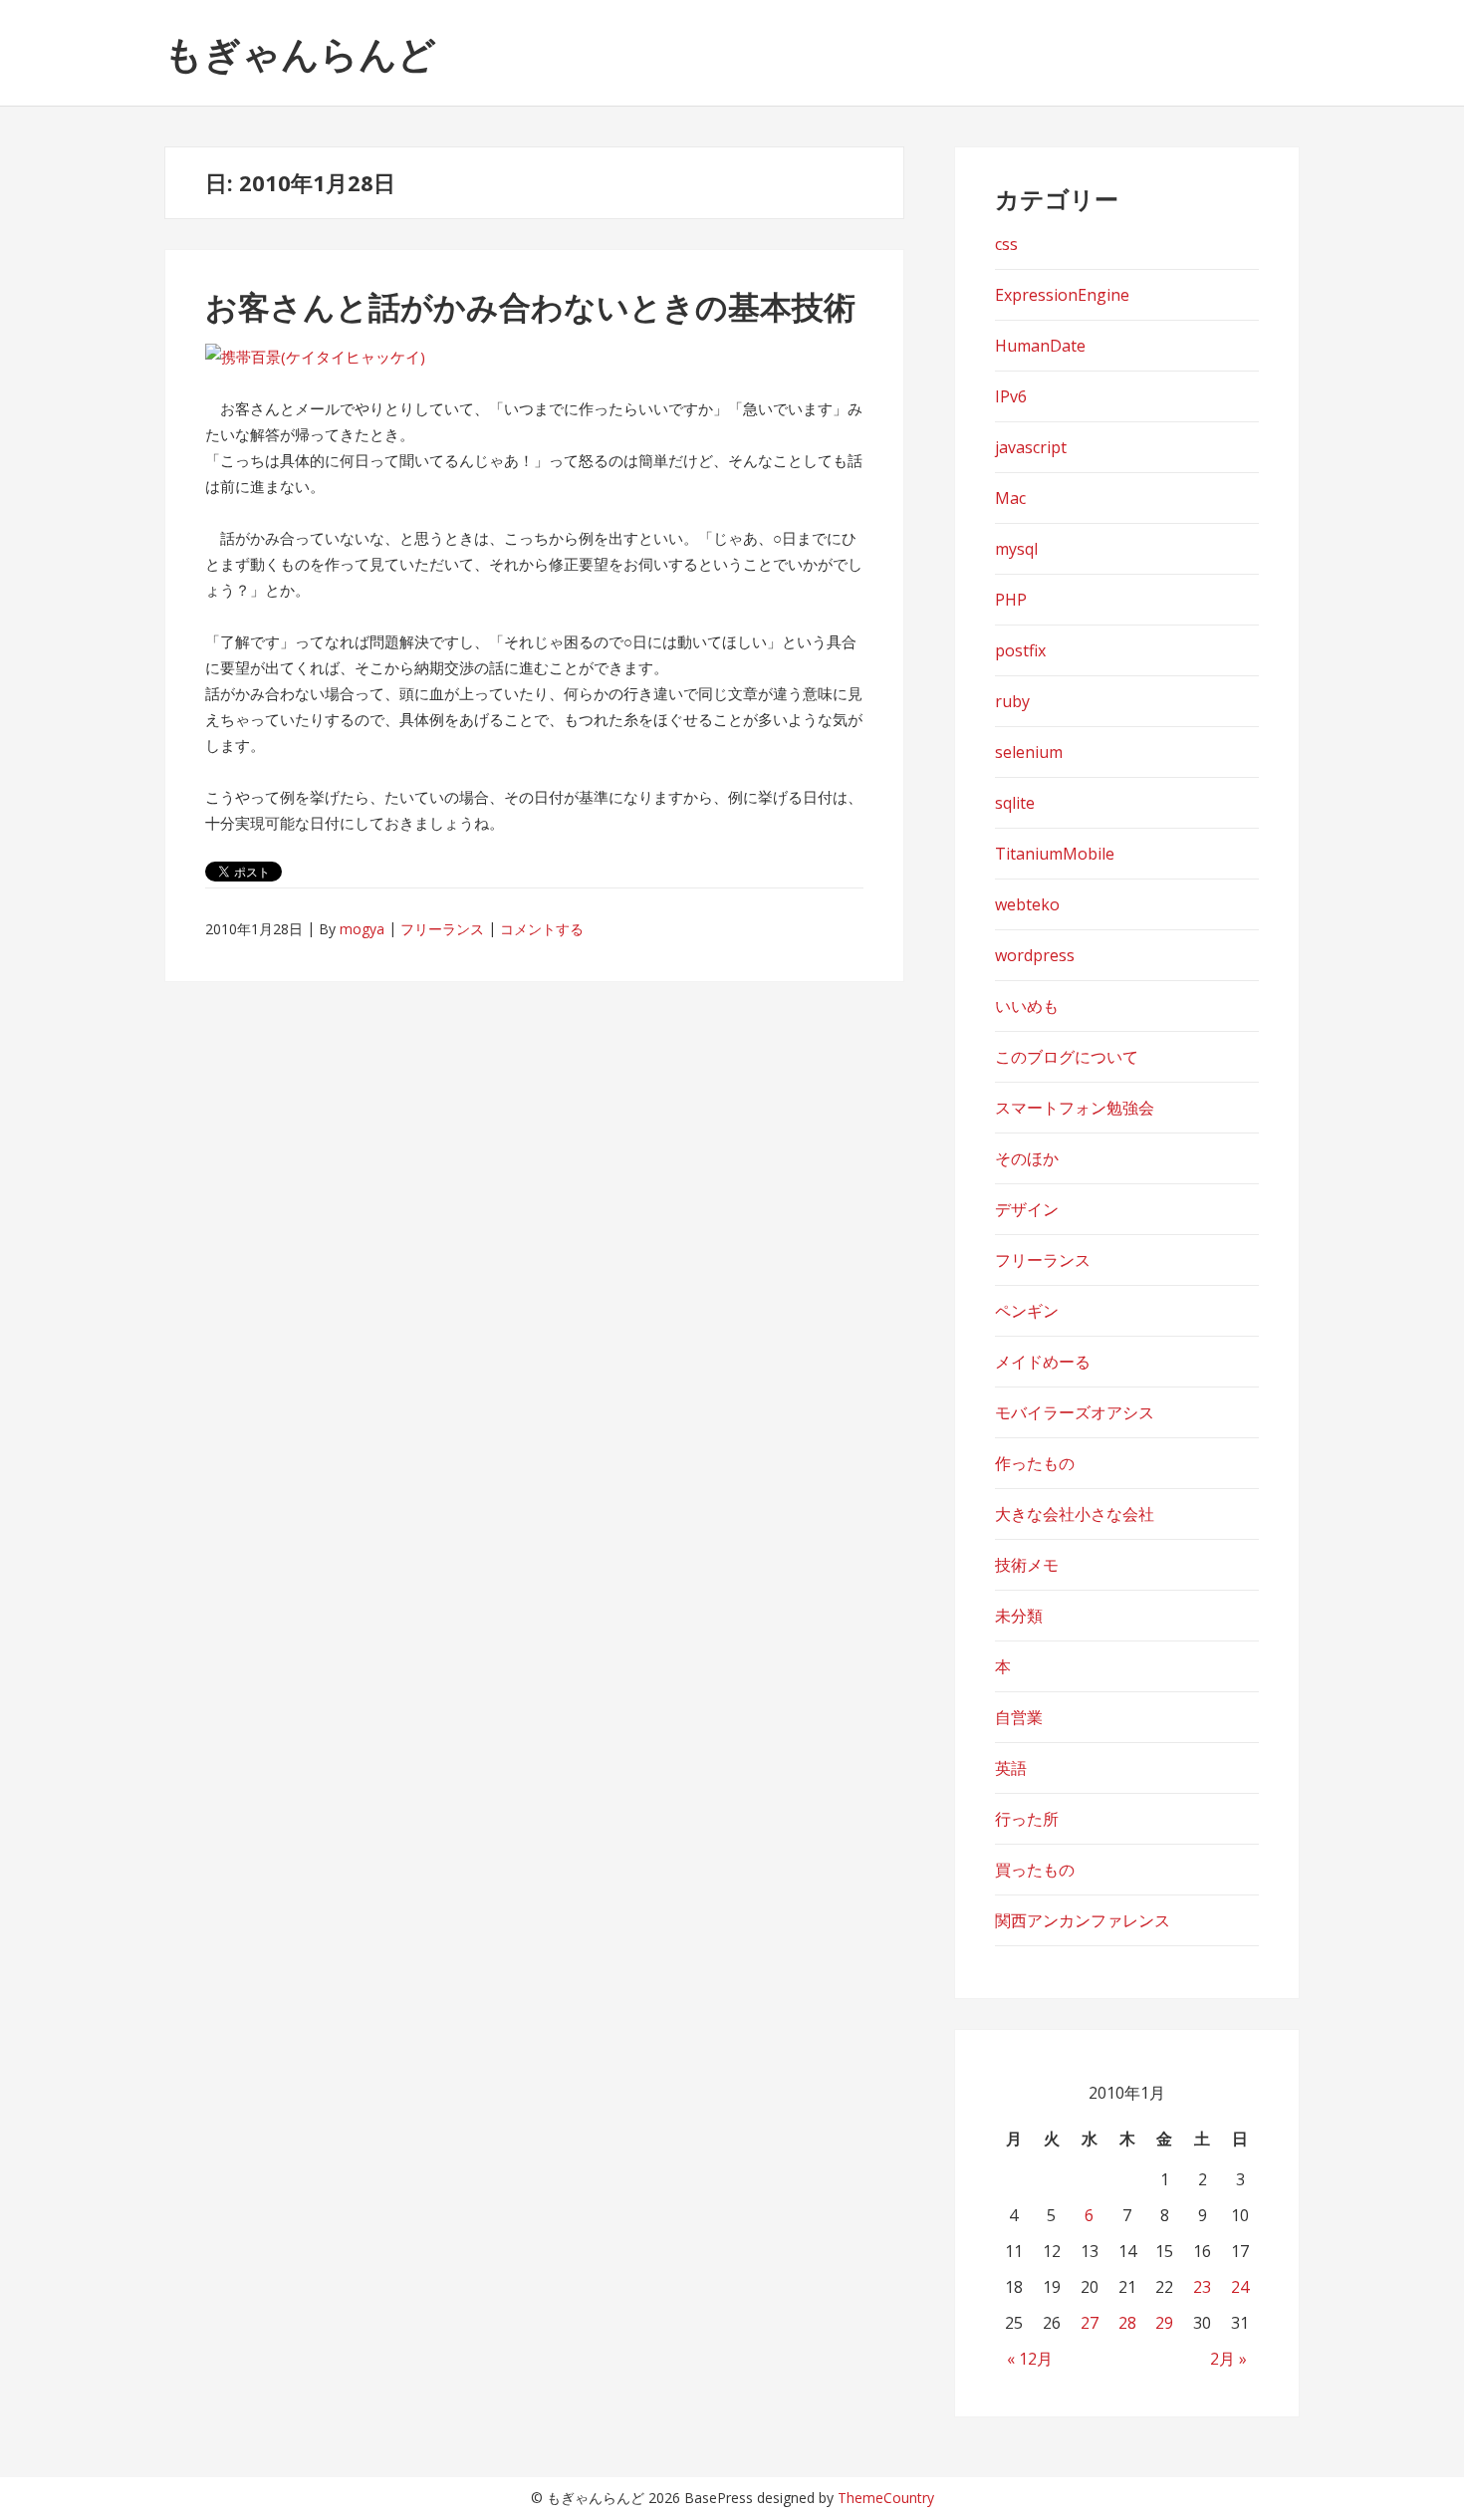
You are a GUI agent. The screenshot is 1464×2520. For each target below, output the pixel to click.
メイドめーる (1043, 1362)
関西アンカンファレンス (1083, 1920)
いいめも (1027, 1006)
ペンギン (1027, 1311)
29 (1164, 2323)
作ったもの (1035, 1463)
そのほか (1027, 1158)
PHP (1011, 600)
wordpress (1035, 955)
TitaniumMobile (1055, 854)
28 (1127, 2323)
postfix (1020, 650)
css (1006, 244)
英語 (1011, 1768)
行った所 (1027, 1819)
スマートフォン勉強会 (1075, 1108)
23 (1202, 2287)
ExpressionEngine (1062, 295)
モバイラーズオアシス (1075, 1412)
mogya (362, 929)
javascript (1031, 447)
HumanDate (1040, 346)
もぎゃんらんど (300, 53)
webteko (1027, 904)
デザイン (1027, 1209)
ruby (1012, 701)
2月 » (1228, 2359)
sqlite (1015, 803)
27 (1090, 2323)
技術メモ (1027, 1565)
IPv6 (1011, 396)
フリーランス (442, 929)
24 (1240, 2287)
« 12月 (1030, 2359)
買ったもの (1035, 1870)
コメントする (542, 929)
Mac (1010, 498)
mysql (1016, 549)
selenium (1029, 752)
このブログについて (1067, 1057)
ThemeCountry (886, 2498)
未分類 (1019, 1616)
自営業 (1019, 1717)
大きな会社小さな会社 (1075, 1514)
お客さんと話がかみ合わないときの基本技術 (530, 306)
